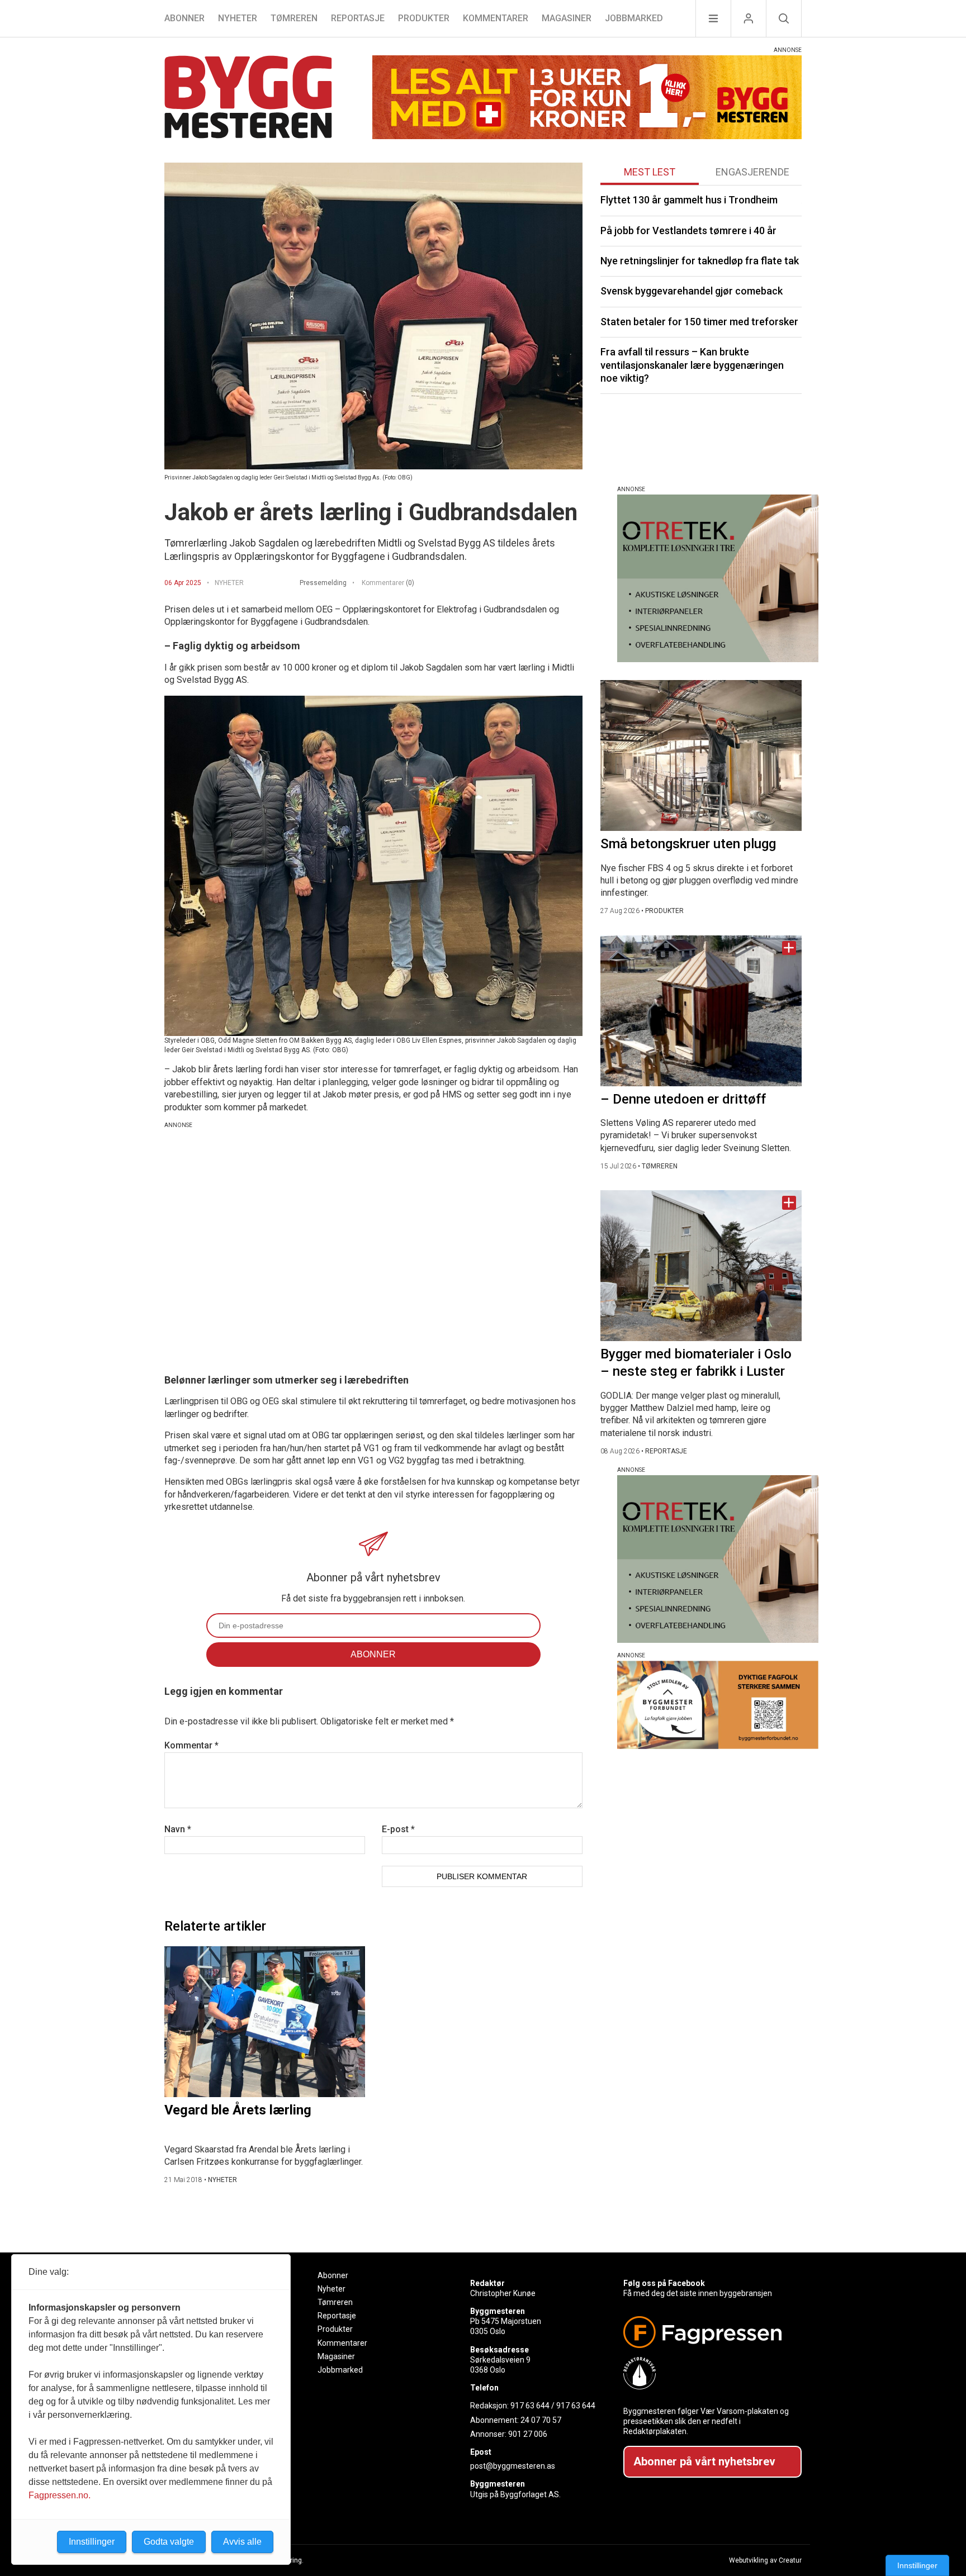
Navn (178, 1829)
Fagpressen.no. (60, 2495)
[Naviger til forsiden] (248, 99)
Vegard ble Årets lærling (238, 2110)
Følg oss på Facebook (664, 2283)
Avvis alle (242, 2542)
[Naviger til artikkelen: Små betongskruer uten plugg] (701, 755)
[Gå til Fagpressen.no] (708, 2332)
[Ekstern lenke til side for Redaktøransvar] (708, 2373)
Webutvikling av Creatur (765, 2560)
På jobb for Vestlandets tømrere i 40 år (688, 230)
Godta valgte (169, 2542)
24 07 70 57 (541, 2420)
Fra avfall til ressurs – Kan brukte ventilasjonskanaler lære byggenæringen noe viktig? (692, 365)
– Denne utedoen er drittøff (683, 1099)
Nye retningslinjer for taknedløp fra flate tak (700, 261)
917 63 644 (530, 2406)
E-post (398, 1829)
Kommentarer (496, 18)
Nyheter (238, 18)
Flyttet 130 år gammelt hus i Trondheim (689, 200)
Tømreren (294, 18)
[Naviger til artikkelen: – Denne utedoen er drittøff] (701, 1011)
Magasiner (567, 18)
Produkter (424, 18)
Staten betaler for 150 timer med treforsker (699, 322)
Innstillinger (917, 2565)
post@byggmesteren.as (513, 2466)
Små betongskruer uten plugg (688, 844)
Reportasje (358, 18)
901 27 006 (528, 2434)
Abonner (184, 18)
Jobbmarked (634, 18)
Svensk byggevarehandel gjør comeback (692, 291)
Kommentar (191, 1745)
